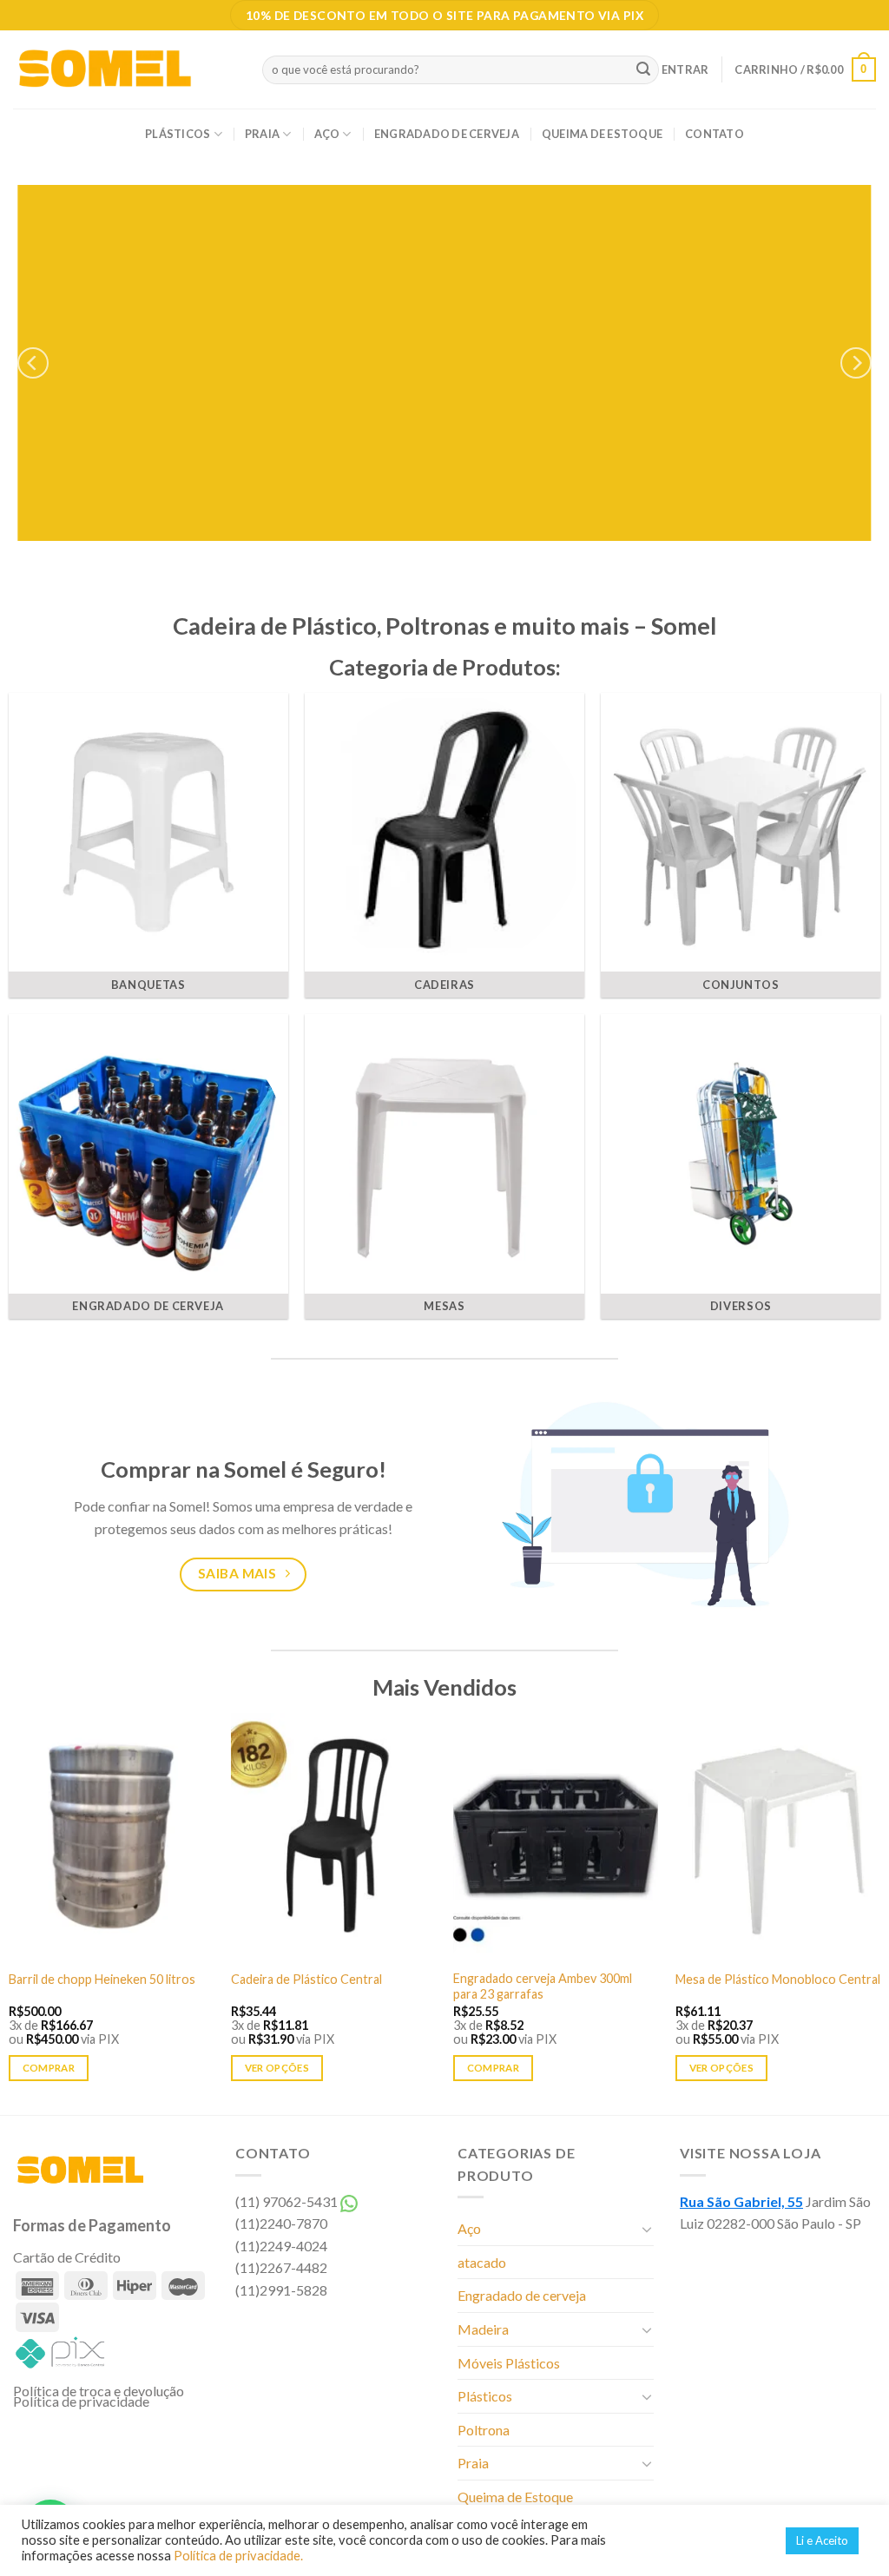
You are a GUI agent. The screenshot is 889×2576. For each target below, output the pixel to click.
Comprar (49, 2068)
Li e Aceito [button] (822, 2540)
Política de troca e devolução (99, 2391)
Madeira (483, 2329)
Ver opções (277, 2068)
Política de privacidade (81, 2401)
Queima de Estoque (602, 134)
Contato (714, 134)
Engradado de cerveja (447, 134)
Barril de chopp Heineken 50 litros (102, 1979)
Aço (327, 134)
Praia (262, 134)
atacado (482, 2262)
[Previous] (33, 363)
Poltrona (484, 2430)
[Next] (856, 363)
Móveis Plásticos (509, 2363)
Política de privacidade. (238, 2556)
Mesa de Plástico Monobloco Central (778, 1979)
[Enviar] (643, 69)
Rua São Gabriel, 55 (741, 2201)
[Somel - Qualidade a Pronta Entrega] (125, 69)
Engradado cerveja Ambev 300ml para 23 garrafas (543, 1986)
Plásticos (178, 134)
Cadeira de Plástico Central (306, 1979)
